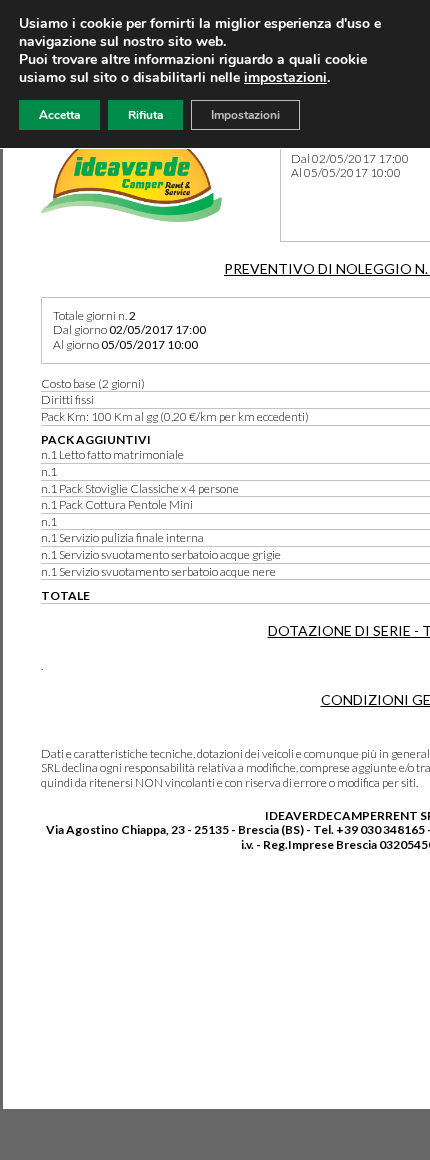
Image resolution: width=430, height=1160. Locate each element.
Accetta (59, 115)
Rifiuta (145, 115)
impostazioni (285, 78)
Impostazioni (245, 115)
